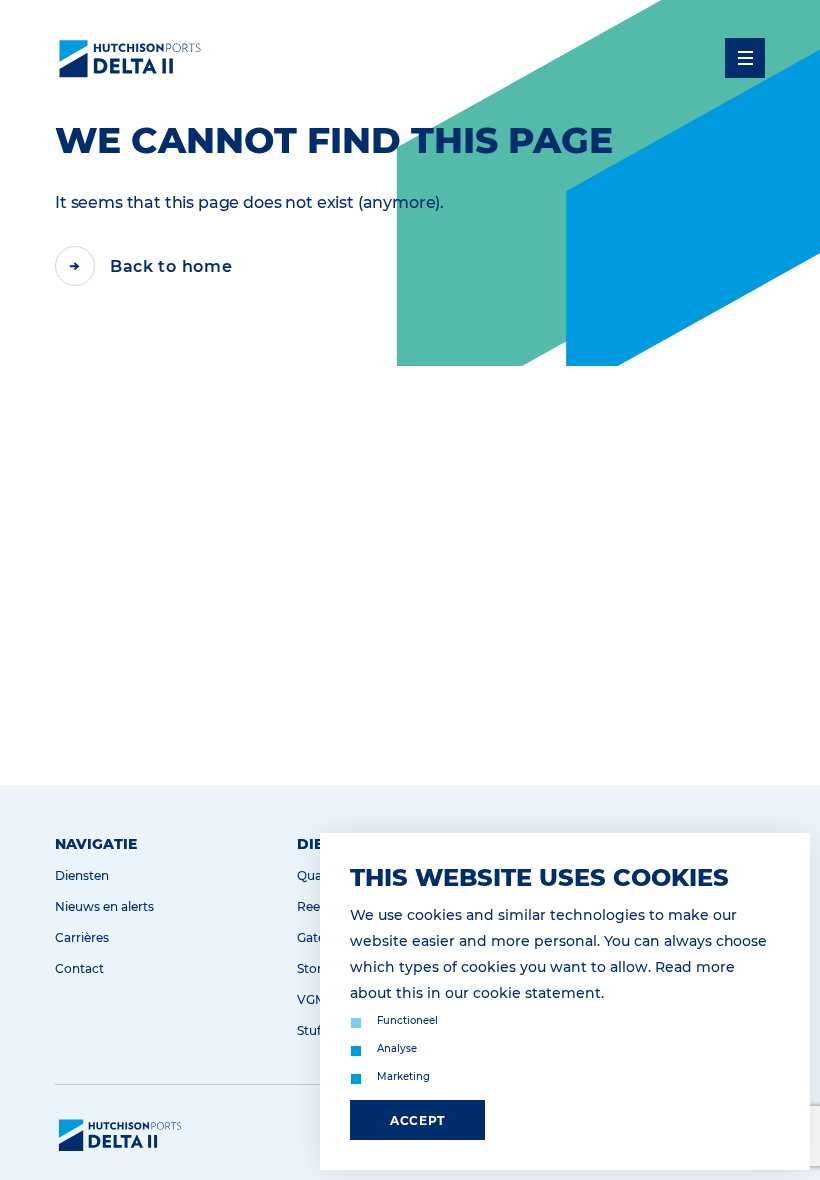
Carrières (82, 937)
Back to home (171, 266)
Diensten (82, 875)
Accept (417, 1120)
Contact (79, 968)
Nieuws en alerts (104, 906)
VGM (311, 999)
